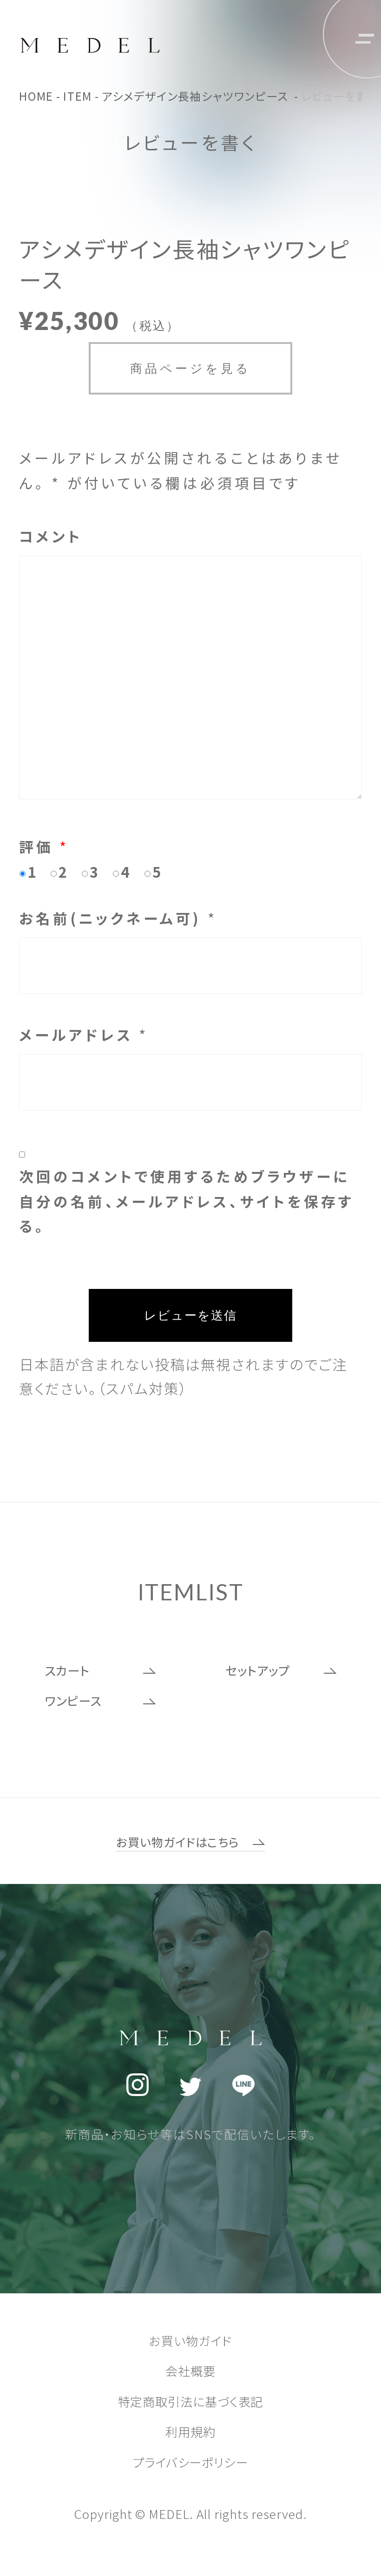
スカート (67, 1670)
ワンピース (73, 1701)
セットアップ (257, 1670)
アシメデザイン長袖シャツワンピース (197, 96)
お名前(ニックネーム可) (118, 918)
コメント (51, 536)
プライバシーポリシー (190, 2462)
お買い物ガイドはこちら (178, 1842)
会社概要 (190, 2371)
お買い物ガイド (190, 2341)
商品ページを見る (191, 368)
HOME (36, 96)
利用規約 (190, 2432)
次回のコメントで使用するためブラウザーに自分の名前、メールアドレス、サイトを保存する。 (187, 1201)
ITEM (78, 96)
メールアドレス (84, 1034)
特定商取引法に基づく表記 (191, 2401)
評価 (44, 846)
